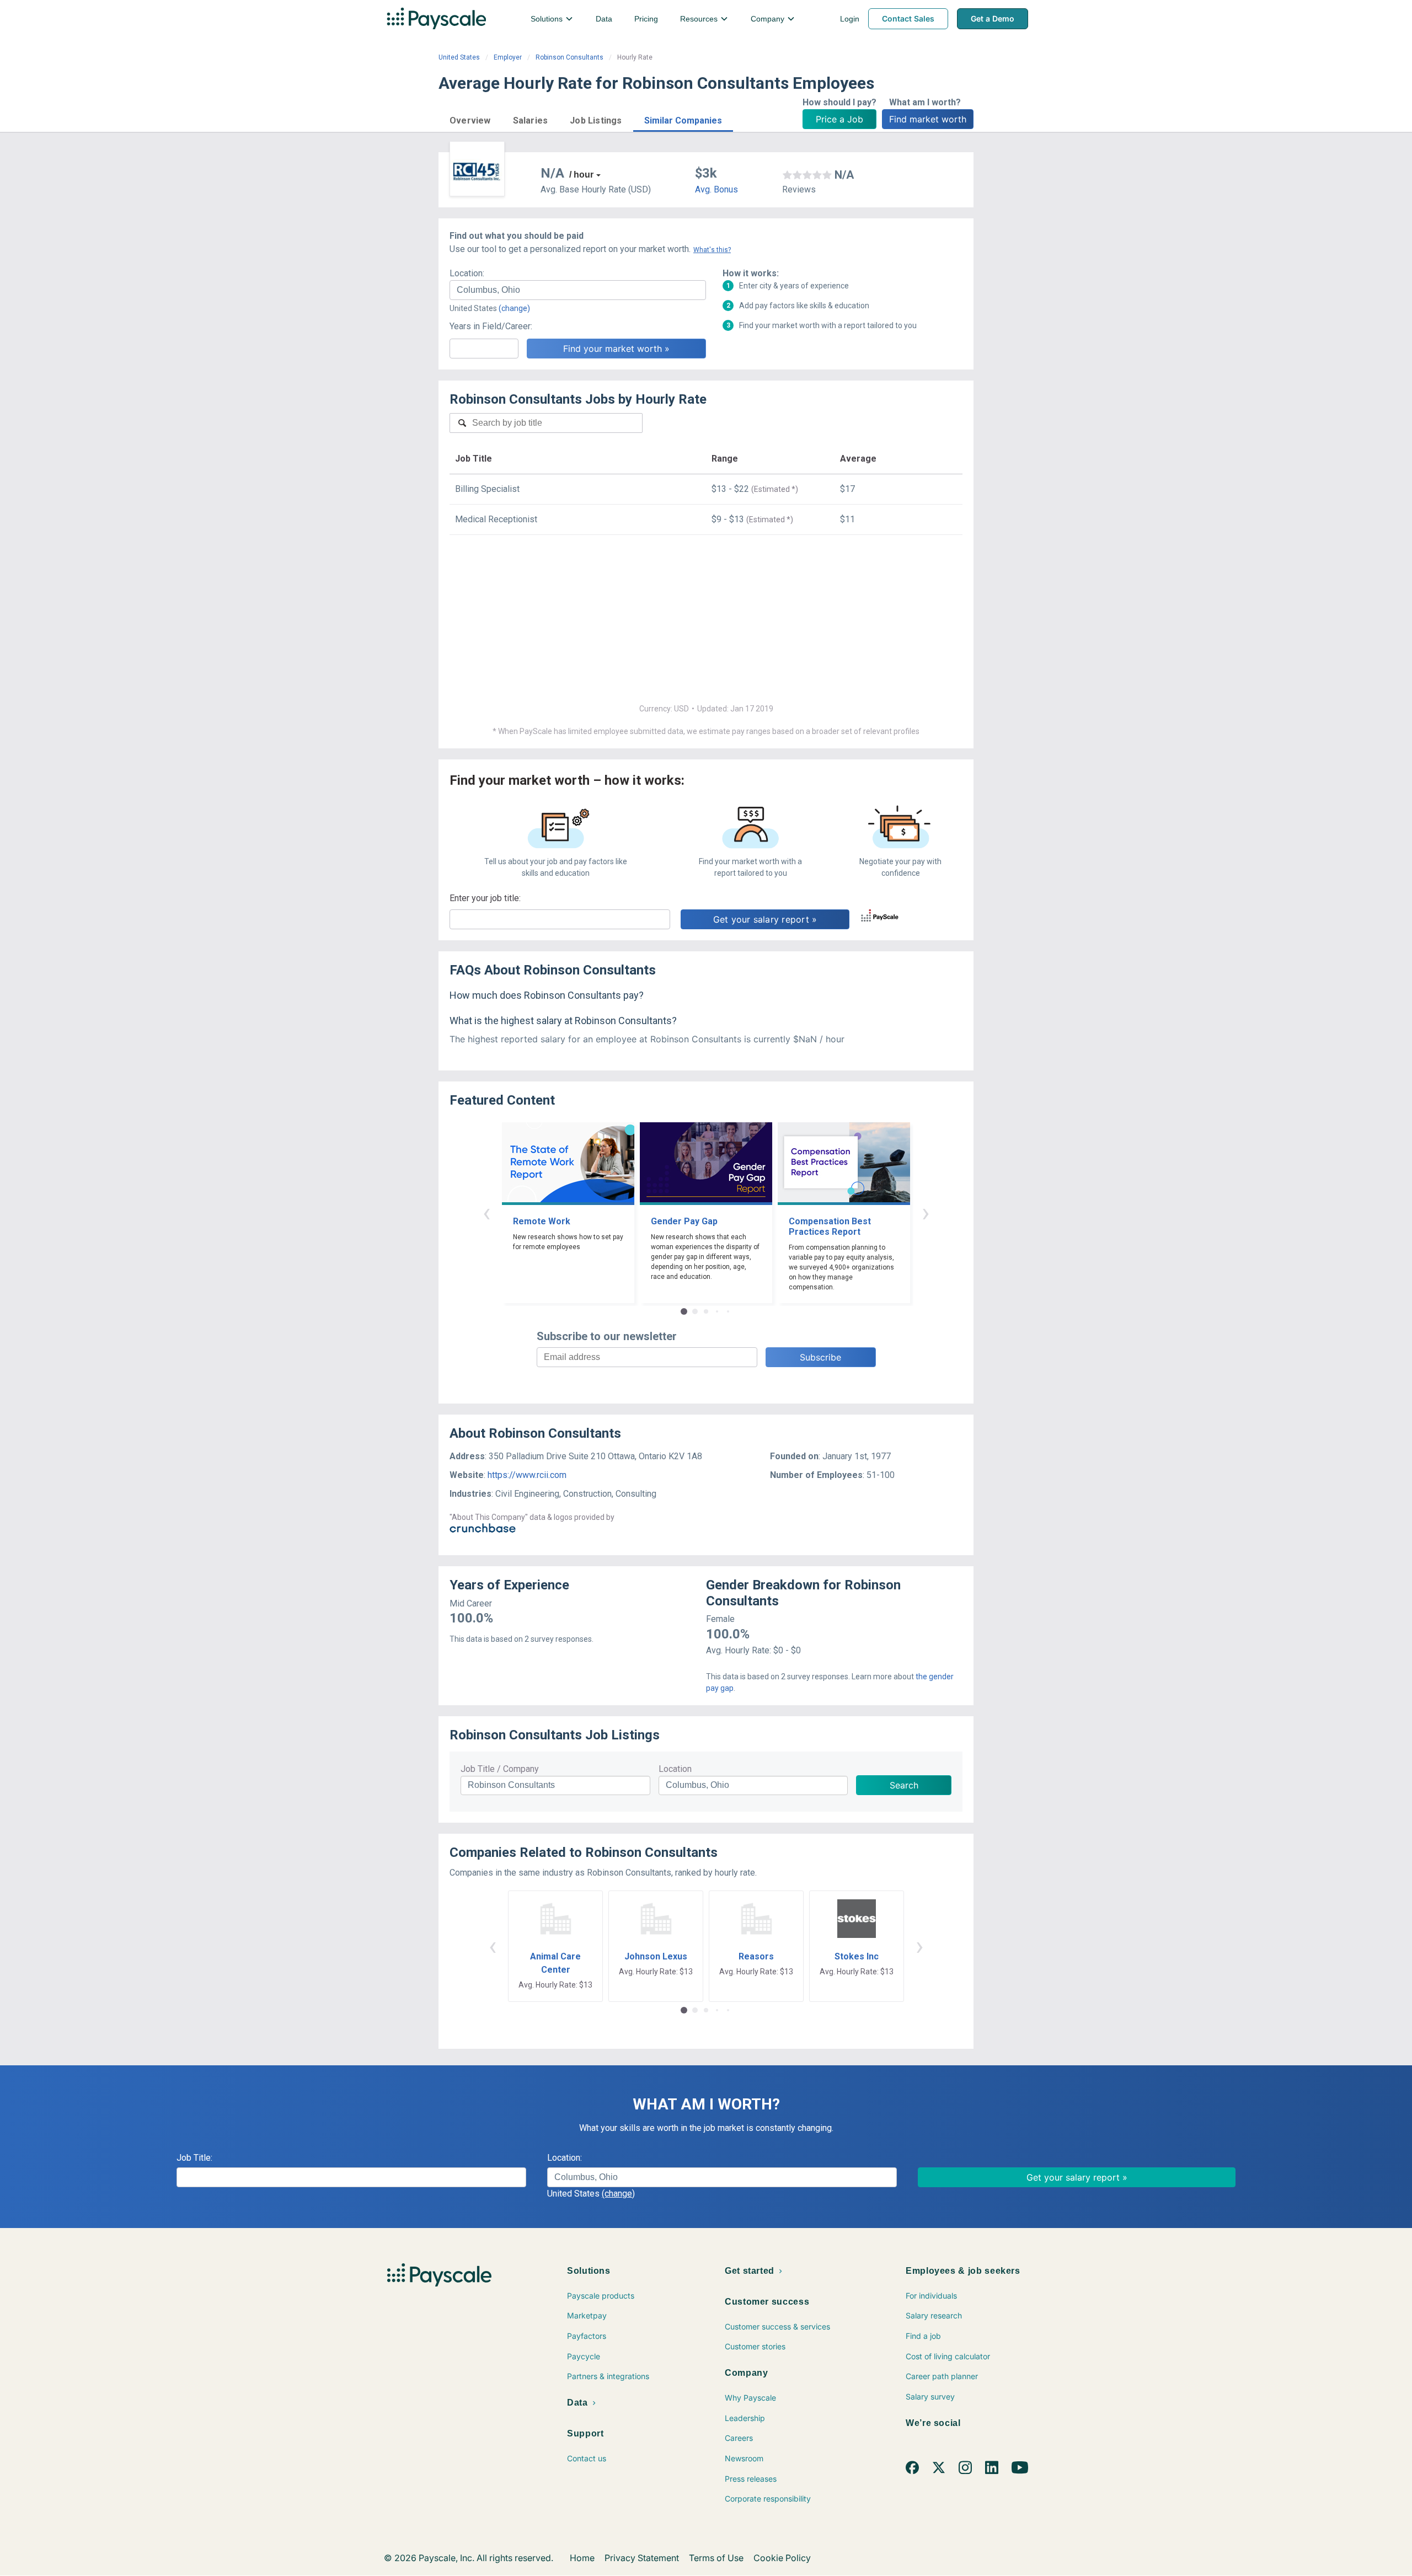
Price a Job (839, 119)
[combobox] (578, 290)
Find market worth (928, 119)
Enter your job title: (485, 898)
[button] (470, 119)
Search (904, 1785)
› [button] (926, 1212)
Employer (508, 57)
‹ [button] (486, 1212)
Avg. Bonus (716, 189)
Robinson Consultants (569, 57)
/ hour (581, 175)
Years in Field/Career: (491, 326)
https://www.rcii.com (527, 1475)
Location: (467, 273)
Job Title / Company (500, 1769)
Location (675, 1769)
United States (459, 57)
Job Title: (194, 2158)
